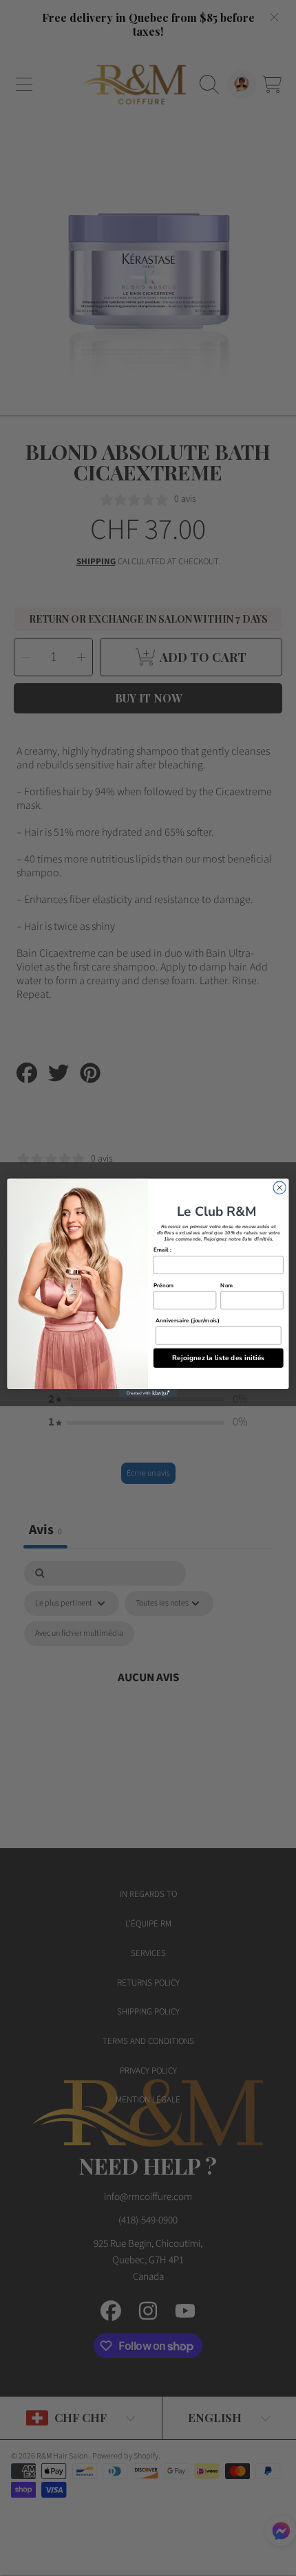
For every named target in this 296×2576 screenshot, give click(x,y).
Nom (226, 1285)
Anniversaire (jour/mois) (188, 1320)
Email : (162, 1250)
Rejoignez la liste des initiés (219, 1357)
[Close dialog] (279, 1188)
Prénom (164, 1285)
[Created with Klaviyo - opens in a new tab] (148, 1394)
